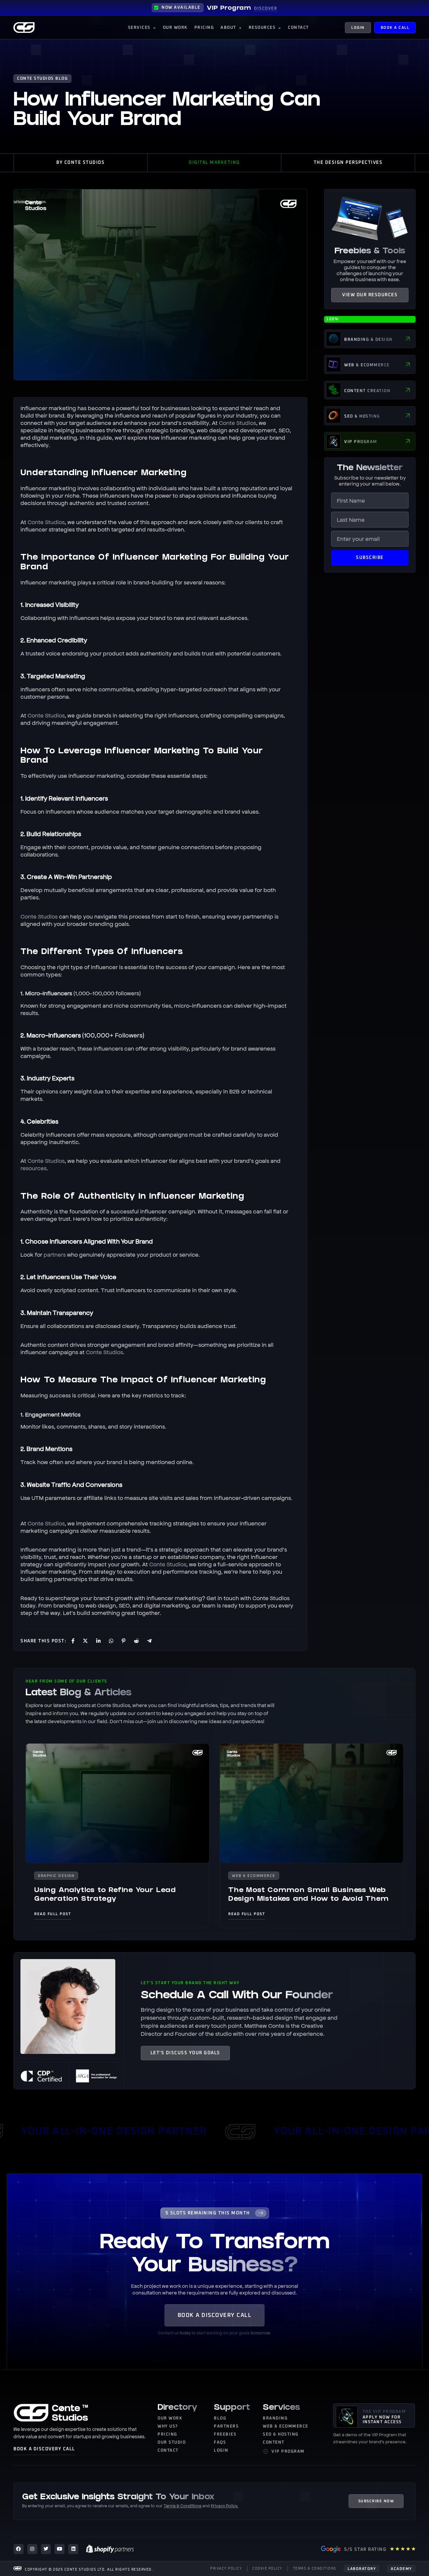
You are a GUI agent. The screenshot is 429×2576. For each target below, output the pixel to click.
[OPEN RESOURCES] (279, 28)
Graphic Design (56, 1876)
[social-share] (72, 1640)
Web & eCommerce (254, 1876)
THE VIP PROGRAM (384, 2412)
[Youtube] (59, 2549)
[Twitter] (46, 2549)
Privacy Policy (224, 2506)
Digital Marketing (214, 163)
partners (55, 1254)
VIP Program (229, 9)
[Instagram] (32, 2549)
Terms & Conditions (182, 2506)
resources (34, 1168)
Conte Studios (237, 423)
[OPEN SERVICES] (154, 28)
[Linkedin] (73, 2549)
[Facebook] (19, 2549)
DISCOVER (266, 9)
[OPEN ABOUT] (240, 28)
